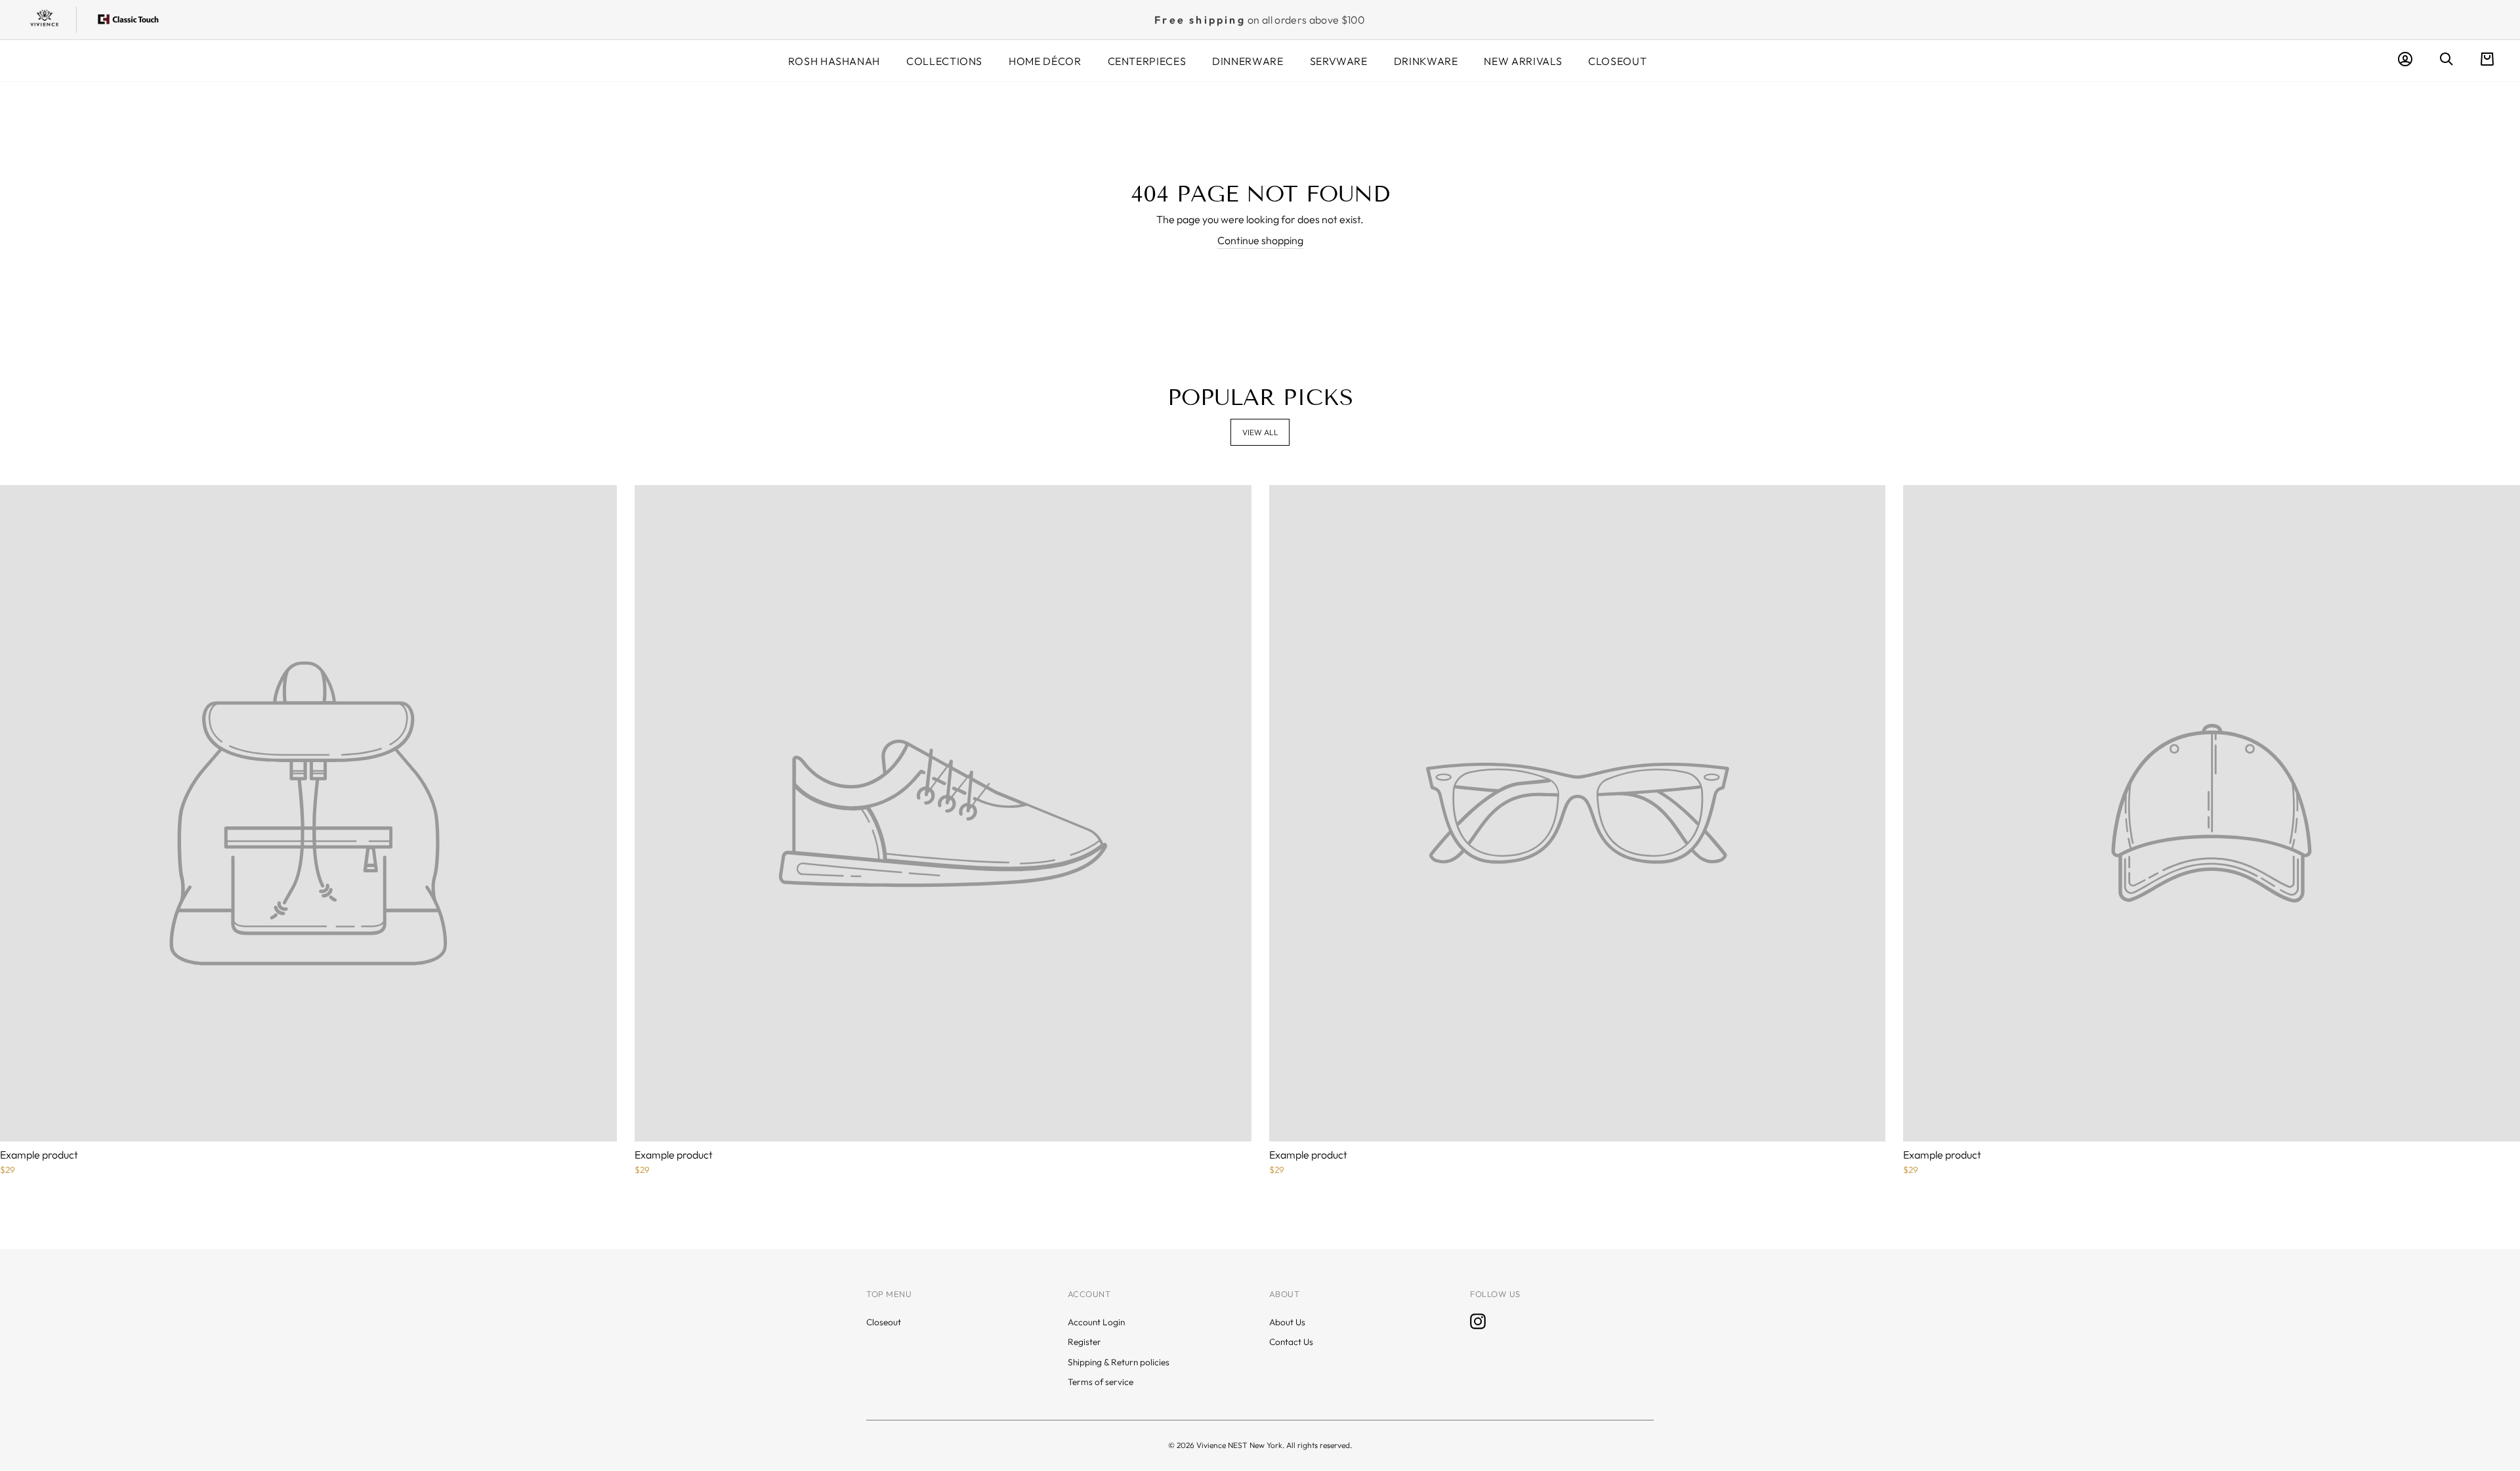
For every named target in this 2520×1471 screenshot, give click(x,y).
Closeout (1617, 61)
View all (1260, 432)
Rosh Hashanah (834, 61)
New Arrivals (1523, 61)
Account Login (1096, 1322)
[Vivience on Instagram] (1478, 1321)
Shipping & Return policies (1119, 1362)
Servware (1339, 61)
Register (1084, 1342)
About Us (1287, 1322)
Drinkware (1426, 61)
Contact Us (1291, 1342)
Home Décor (1045, 61)
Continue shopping (1260, 240)
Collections (944, 61)
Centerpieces (1147, 61)
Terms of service (1101, 1382)
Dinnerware (1248, 61)
